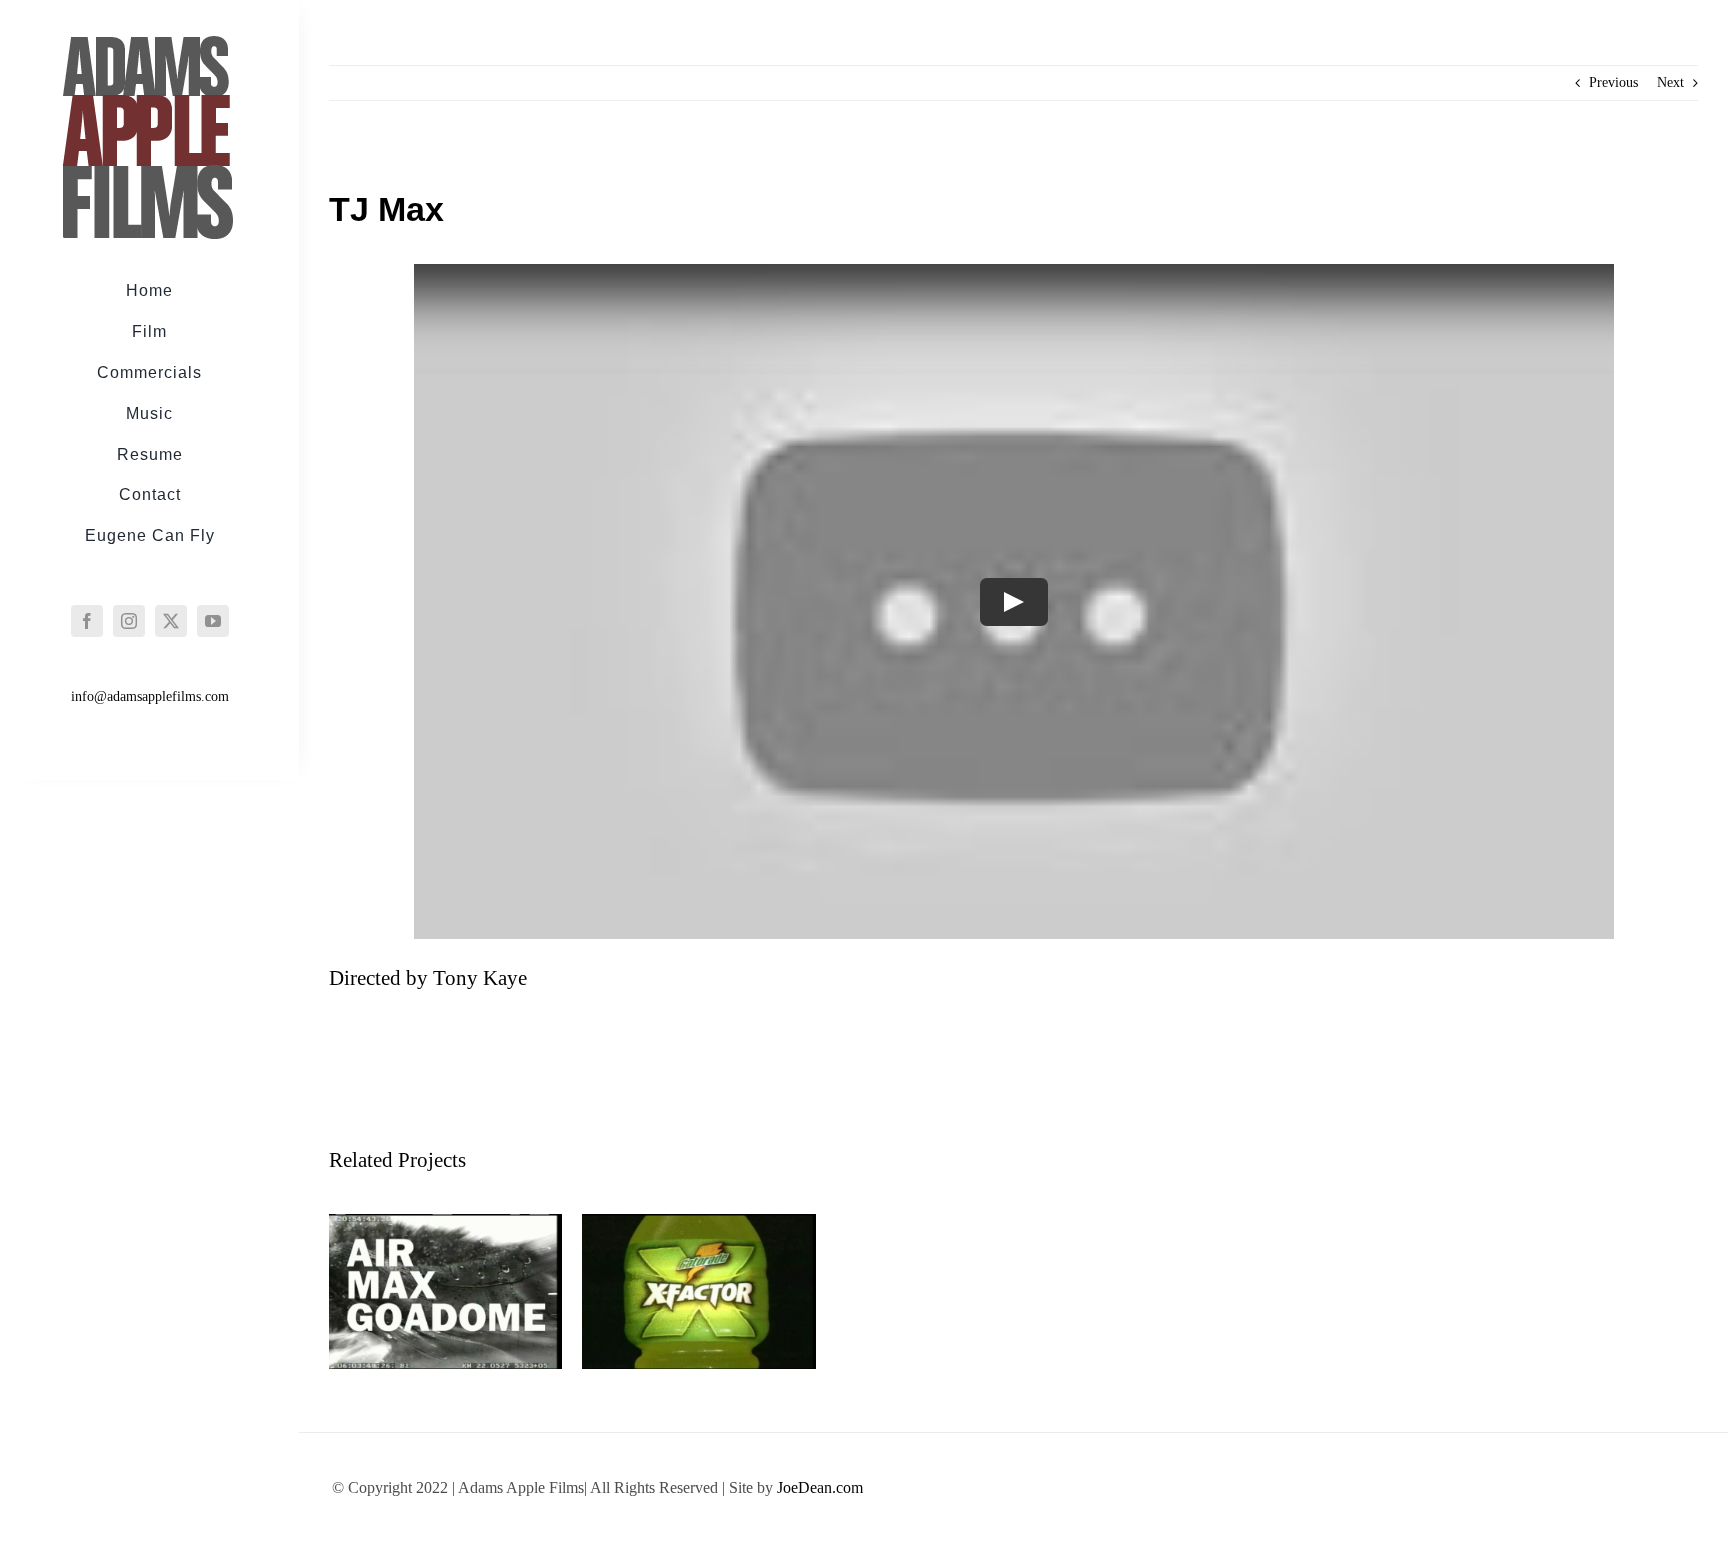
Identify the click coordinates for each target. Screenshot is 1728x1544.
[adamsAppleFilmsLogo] (147, 42)
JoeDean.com (820, 1487)
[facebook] (87, 621)
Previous (1613, 82)
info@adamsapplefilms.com (150, 696)
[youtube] (213, 621)
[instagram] (129, 621)
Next (1670, 82)
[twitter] (171, 621)
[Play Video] (1014, 601)
